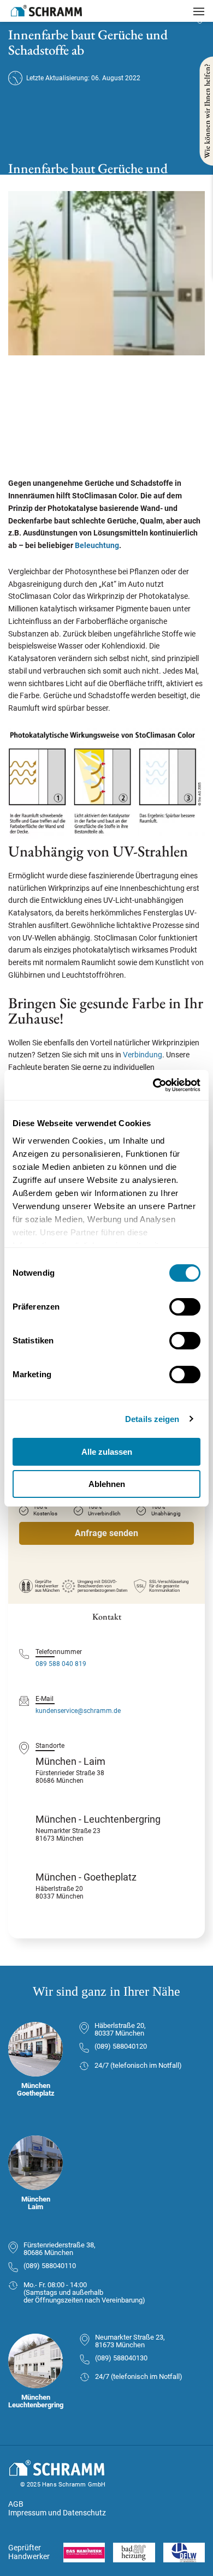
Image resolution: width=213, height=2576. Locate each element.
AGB (16, 2504)
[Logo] (46, 11)
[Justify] (199, 11)
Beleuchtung (97, 545)
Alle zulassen (107, 1452)
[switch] (185, 1307)
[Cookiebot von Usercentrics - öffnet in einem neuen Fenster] (153, 1085)
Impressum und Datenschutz (57, 2513)
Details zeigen (152, 1419)
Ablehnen (107, 1484)
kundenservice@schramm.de (78, 1711)
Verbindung (143, 1055)
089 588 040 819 (61, 1664)
